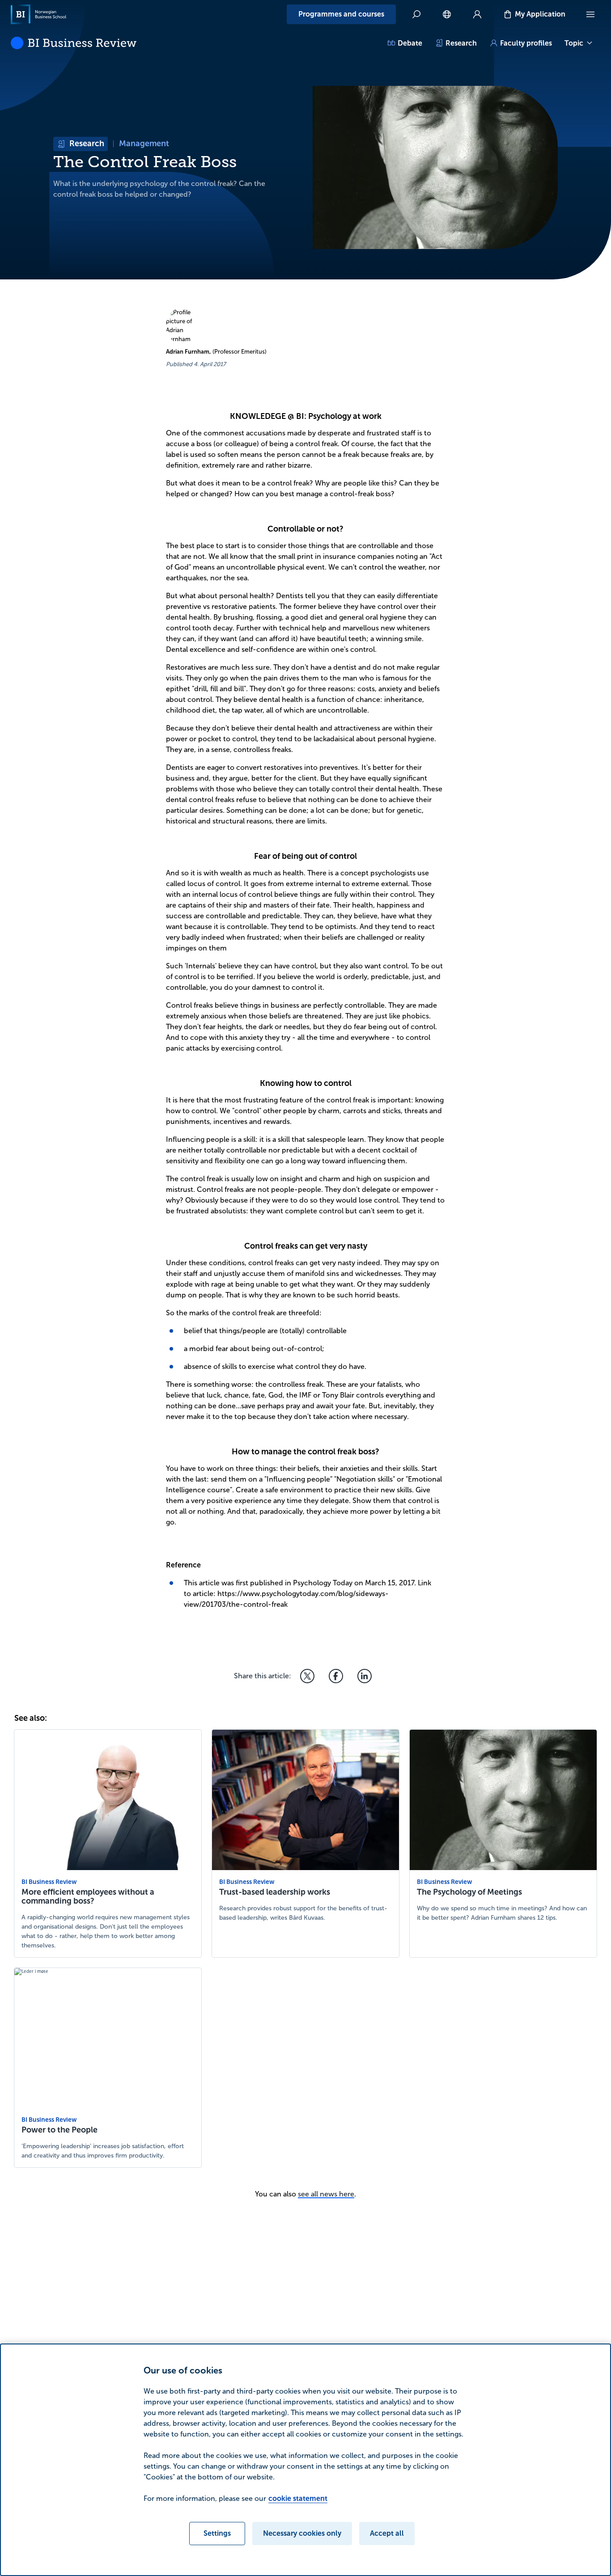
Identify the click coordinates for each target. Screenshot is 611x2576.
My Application (540, 14)
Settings (217, 2533)
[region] (305, 2460)
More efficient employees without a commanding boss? (88, 1896)
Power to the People (59, 2130)
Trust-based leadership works (275, 1892)
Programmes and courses (341, 14)
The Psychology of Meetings (469, 1892)
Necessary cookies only (302, 2533)
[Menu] (590, 14)
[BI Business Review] (74, 43)
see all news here (326, 2194)
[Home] (38, 14)
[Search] (416, 14)
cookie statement (298, 2498)
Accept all (387, 2533)
